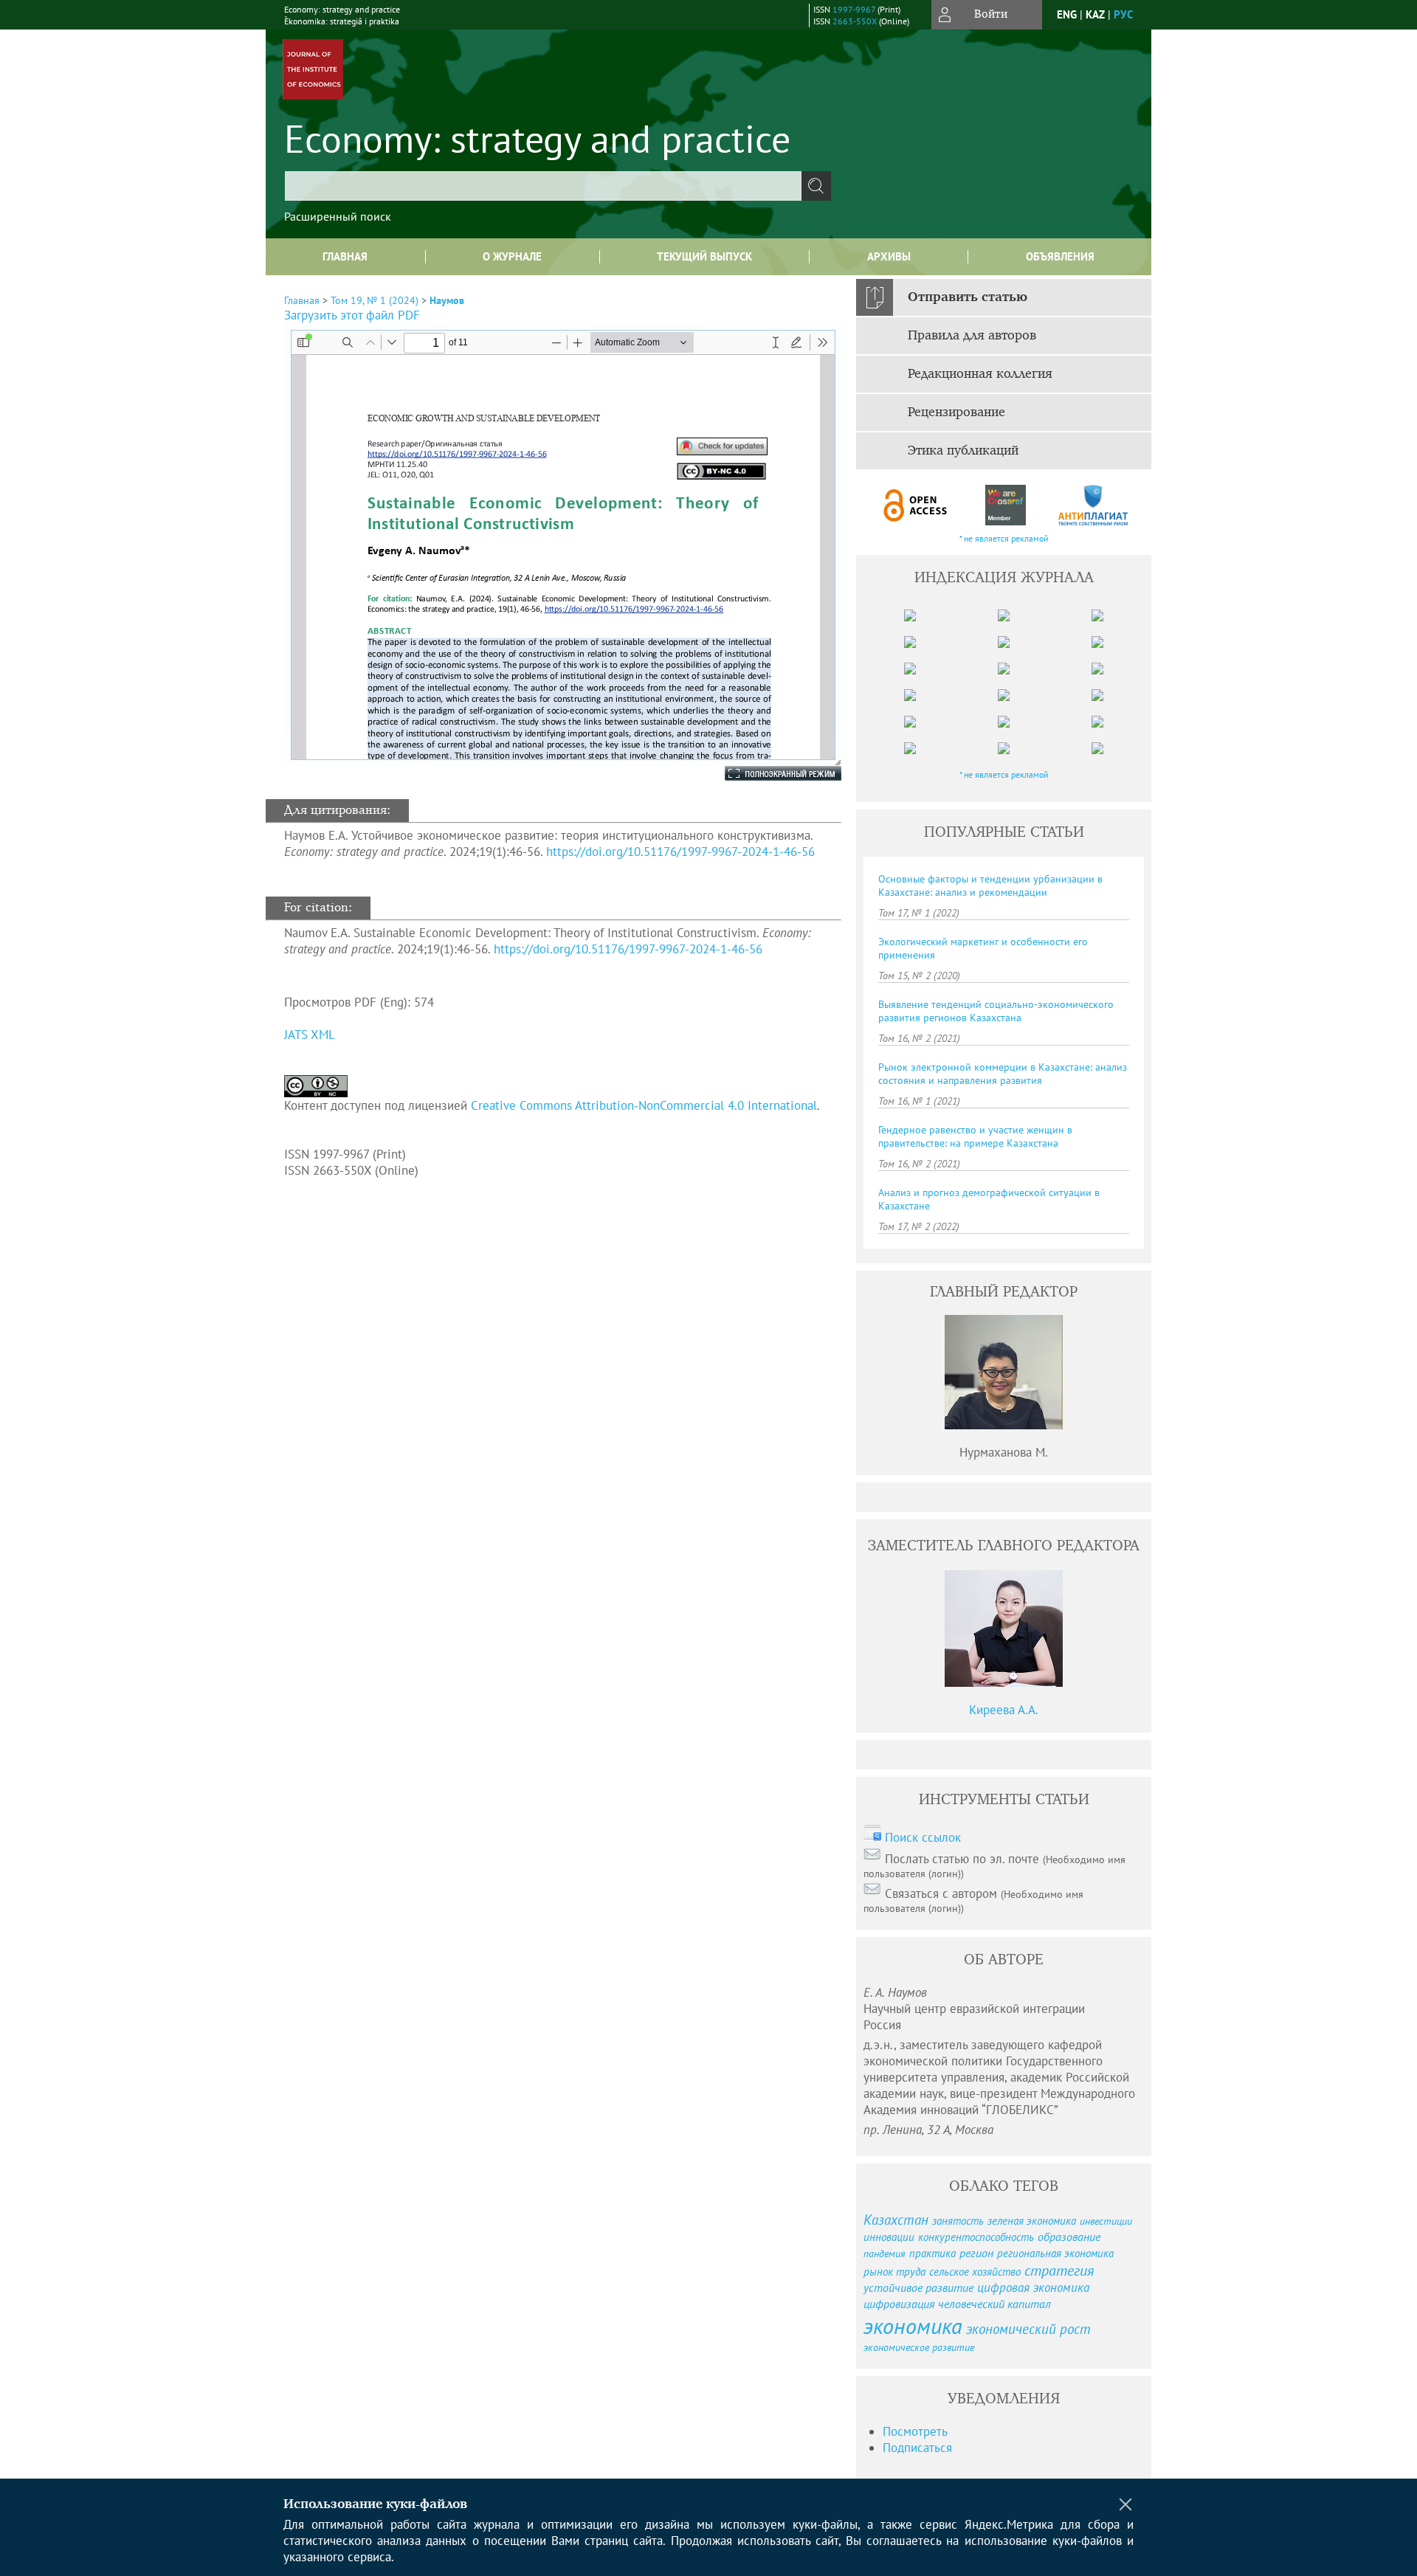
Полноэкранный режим (768, 773)
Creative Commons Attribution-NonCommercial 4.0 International (644, 1105)
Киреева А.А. (1004, 1710)
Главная (345, 256)
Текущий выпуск (704, 256)
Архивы (889, 256)
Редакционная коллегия (980, 374)
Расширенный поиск (338, 216)
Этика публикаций (963, 451)
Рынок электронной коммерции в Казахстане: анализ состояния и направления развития (1003, 1074)
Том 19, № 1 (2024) (375, 300)
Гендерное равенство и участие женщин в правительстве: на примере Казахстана (975, 1136)
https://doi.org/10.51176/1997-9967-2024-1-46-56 (680, 852)
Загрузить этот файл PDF (352, 315)
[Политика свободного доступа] (916, 505)
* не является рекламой (1004, 538)
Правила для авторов (972, 336)
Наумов (447, 300)
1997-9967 (854, 9)
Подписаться (917, 2448)
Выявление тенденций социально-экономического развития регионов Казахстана (996, 1011)
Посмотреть (915, 2431)
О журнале (512, 256)
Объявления (1060, 256)
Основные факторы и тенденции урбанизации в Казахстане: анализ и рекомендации (990, 885)
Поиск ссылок (923, 1837)
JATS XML (310, 1035)
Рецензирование (956, 412)
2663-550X (855, 21)
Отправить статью (968, 297)
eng (1067, 14)
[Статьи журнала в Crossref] (1005, 505)
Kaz (1095, 14)
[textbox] (543, 186)
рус (1123, 14)
